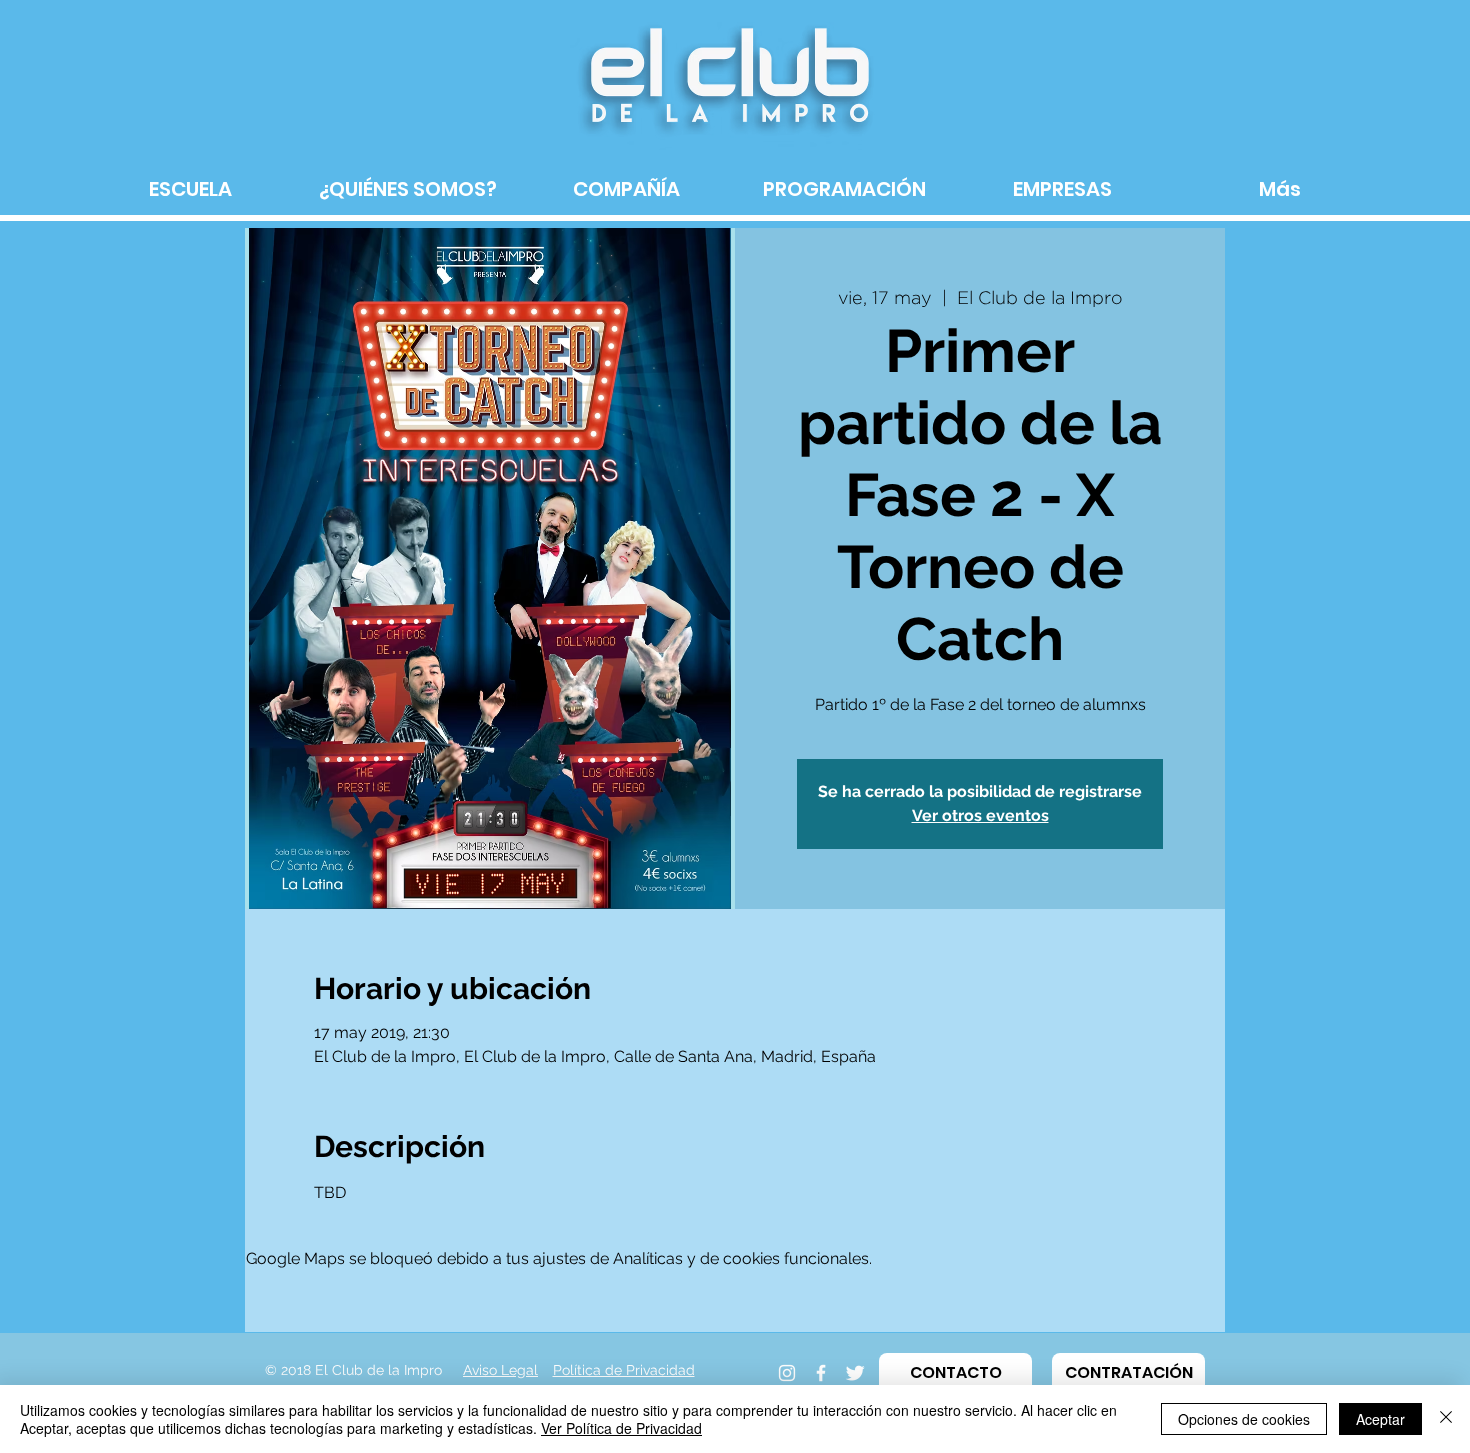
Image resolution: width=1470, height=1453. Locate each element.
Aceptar (1380, 1419)
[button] (955, 1373)
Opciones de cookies (1244, 1419)
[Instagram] (787, 1373)
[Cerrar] (1446, 1419)
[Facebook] (821, 1373)
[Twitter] (855, 1373)
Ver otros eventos (980, 815)
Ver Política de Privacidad (621, 1428)
